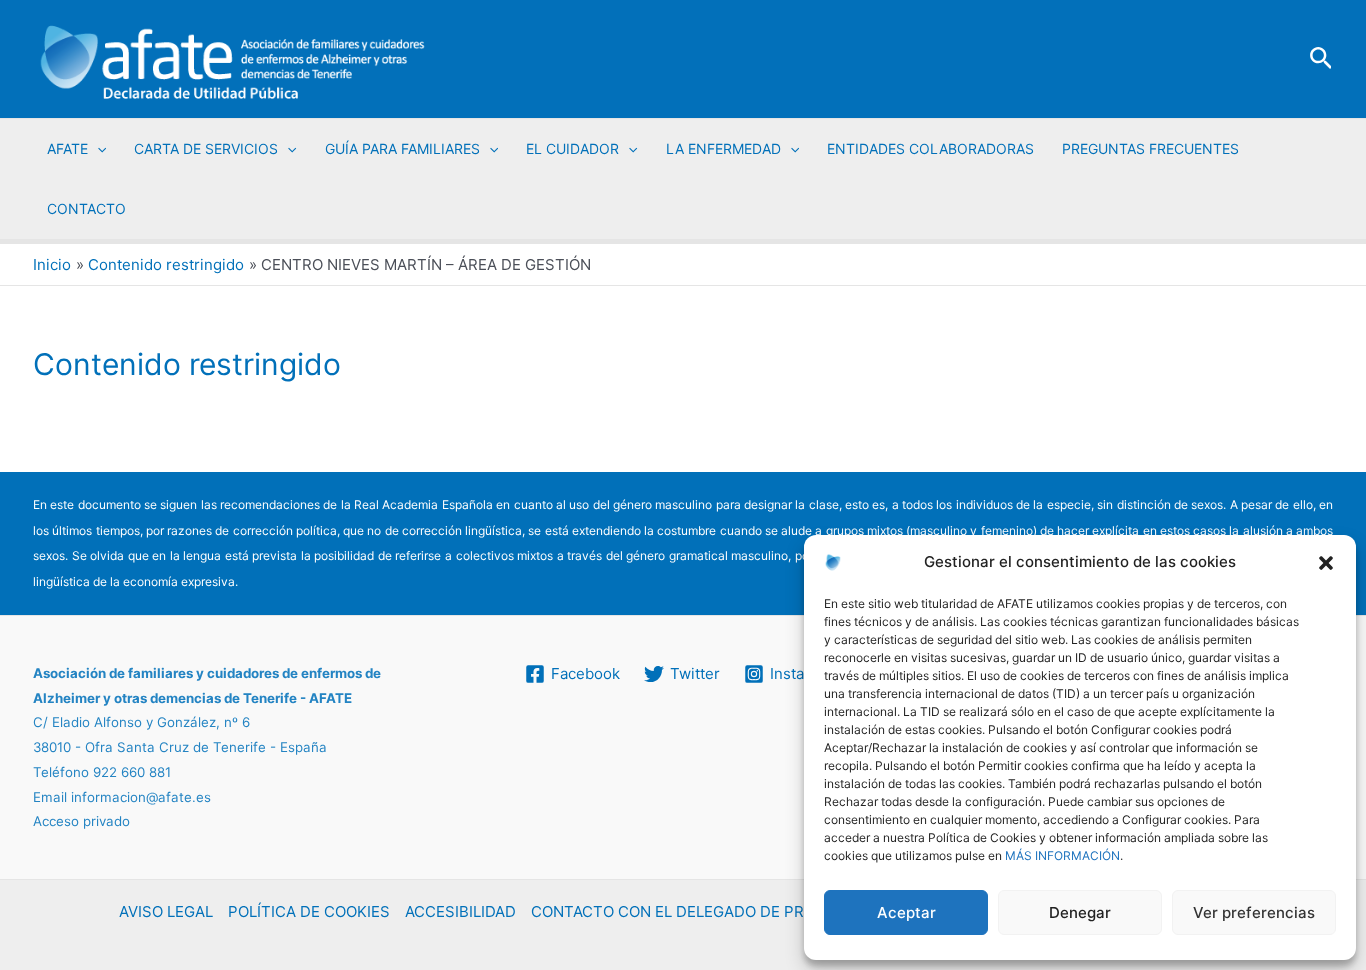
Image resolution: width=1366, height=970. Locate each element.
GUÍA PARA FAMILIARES (402, 148)
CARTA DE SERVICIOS (206, 148)
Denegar (1080, 912)
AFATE (67, 148)
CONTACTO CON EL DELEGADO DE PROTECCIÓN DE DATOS (745, 911)
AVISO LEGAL (166, 911)
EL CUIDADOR (572, 148)
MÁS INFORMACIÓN (1062, 855)
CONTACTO (86, 208)
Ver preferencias (1254, 912)
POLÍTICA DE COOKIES (309, 911)
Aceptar (906, 912)
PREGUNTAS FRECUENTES (1150, 148)
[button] (1326, 563)
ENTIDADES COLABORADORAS (930, 148)
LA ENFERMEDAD (723, 148)
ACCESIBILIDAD (460, 911)
